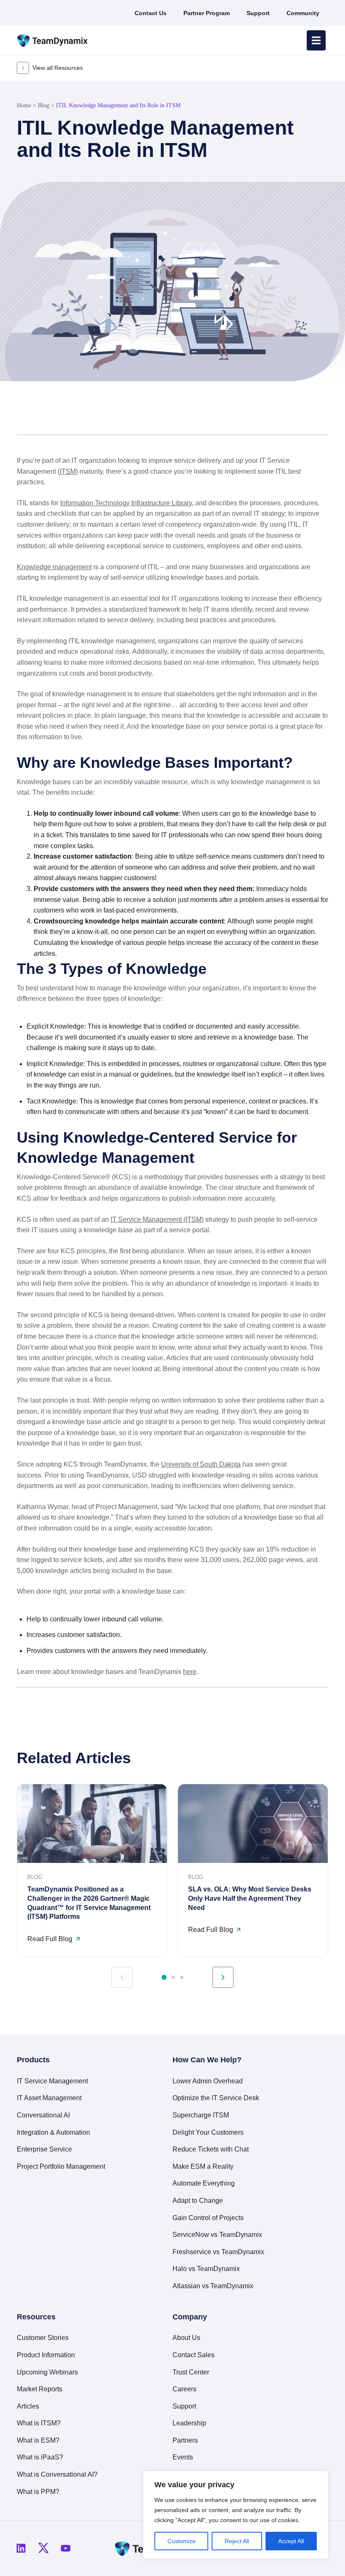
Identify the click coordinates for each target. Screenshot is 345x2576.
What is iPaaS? (40, 2457)
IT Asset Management (49, 2098)
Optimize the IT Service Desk (216, 2098)
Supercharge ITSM (201, 2115)
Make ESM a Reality (203, 2166)
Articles (28, 2406)
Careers (184, 2389)
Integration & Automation (53, 2132)
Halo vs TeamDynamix (206, 2269)
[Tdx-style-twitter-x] (43, 2548)
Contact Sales (194, 2355)
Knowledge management (54, 567)
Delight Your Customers (208, 2132)
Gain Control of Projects (208, 2218)
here (190, 1672)
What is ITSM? (39, 2423)
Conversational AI (43, 2115)
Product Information (46, 2355)
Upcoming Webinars (47, 2372)
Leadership (189, 2423)
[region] (236, 2515)
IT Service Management (52, 2081)
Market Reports (40, 2389)
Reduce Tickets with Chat (211, 2149)
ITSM (68, 471)
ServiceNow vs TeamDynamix (217, 2235)
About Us (186, 2338)
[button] (295, 415)
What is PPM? (38, 2492)
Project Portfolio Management (61, 2166)
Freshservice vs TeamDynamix (218, 2252)
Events (183, 2457)
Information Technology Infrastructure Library (126, 503)
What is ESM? (38, 2440)
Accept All (291, 2541)
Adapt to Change (198, 2201)
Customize (182, 2541)
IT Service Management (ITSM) (157, 1219)
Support (184, 2406)
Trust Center (191, 2372)
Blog (44, 105)
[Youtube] (66, 2548)
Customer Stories (43, 2338)
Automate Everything (204, 2183)
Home (24, 105)
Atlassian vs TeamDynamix (213, 2286)
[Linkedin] (21, 2548)
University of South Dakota (201, 1464)
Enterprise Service (44, 2149)
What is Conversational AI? (57, 2474)
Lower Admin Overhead (208, 2081)
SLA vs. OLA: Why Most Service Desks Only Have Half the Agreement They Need (250, 1898)
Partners (185, 2440)
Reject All (237, 2541)
